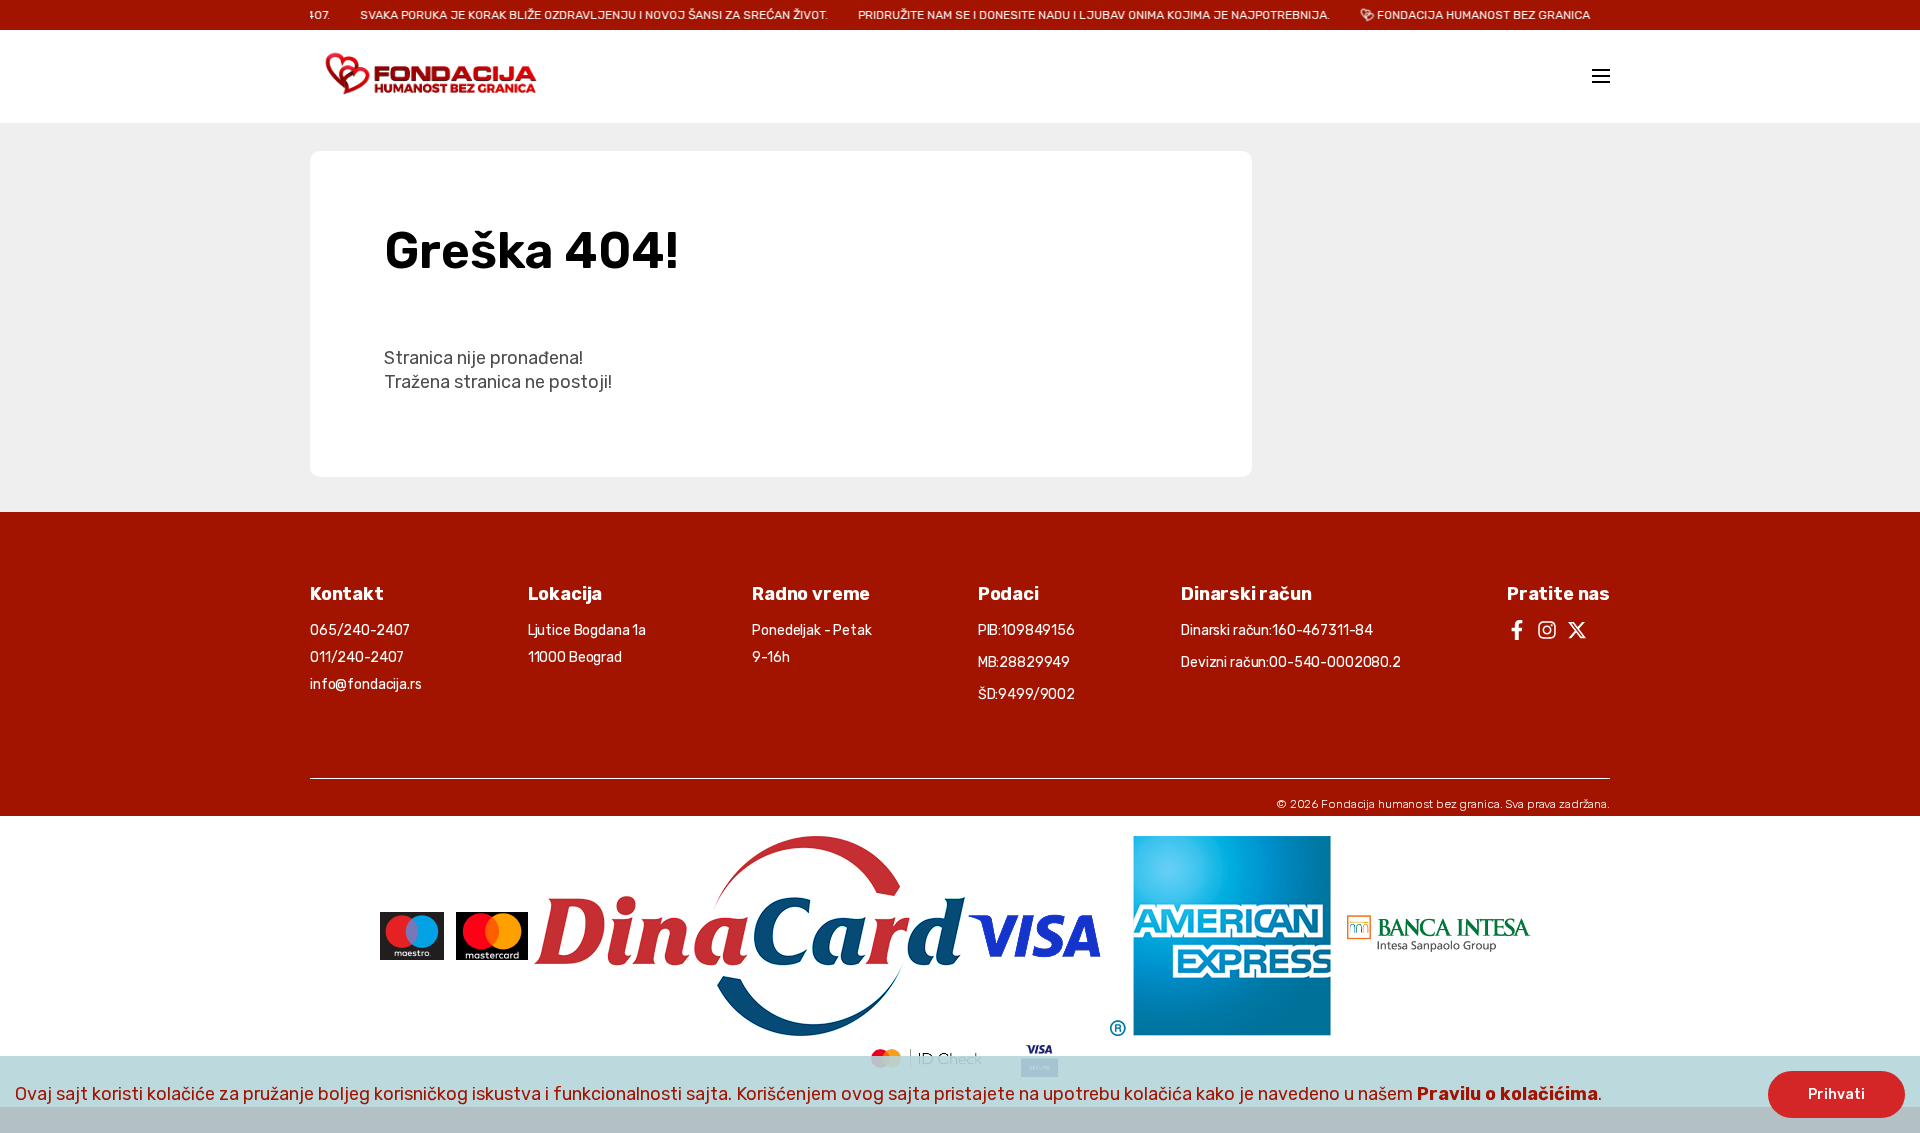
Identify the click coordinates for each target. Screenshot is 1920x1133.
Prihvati (1836, 1094)
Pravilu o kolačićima (1507, 1094)
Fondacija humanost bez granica (1410, 804)
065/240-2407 (360, 630)
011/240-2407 (357, 657)
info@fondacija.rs (366, 684)
